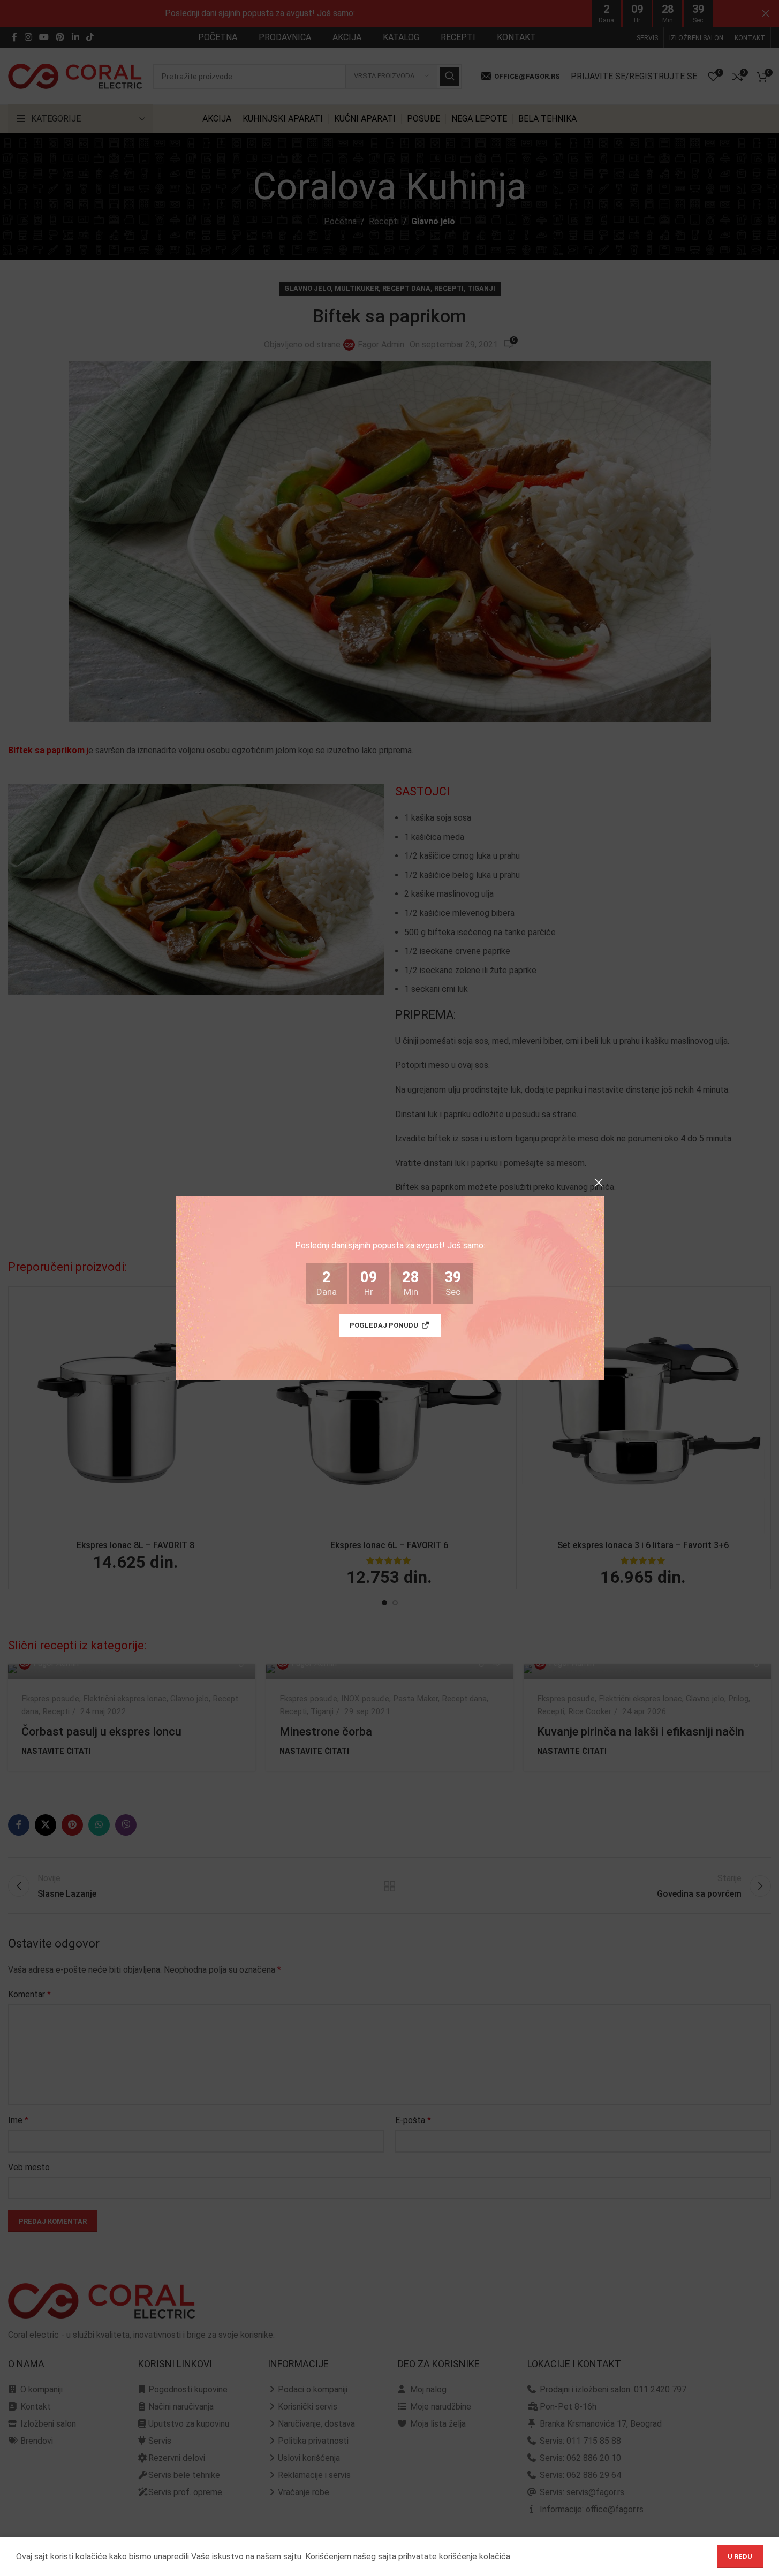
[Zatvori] (599, 1183)
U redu (740, 2556)
